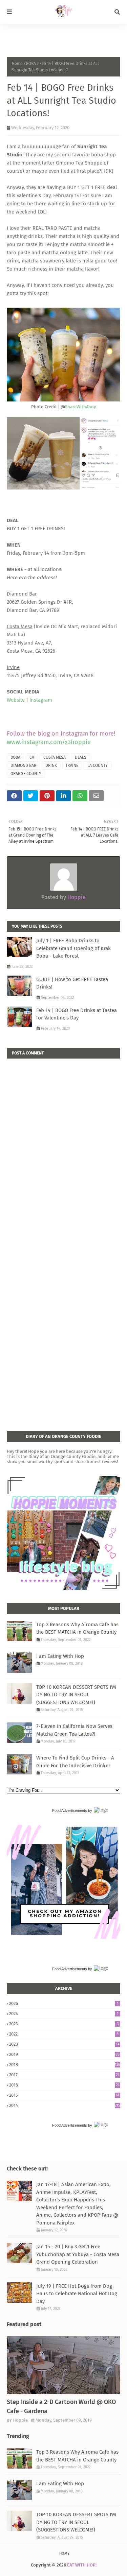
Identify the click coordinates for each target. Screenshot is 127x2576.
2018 (65, 2065)
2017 (64, 2075)
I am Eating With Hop (60, 1656)
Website (16, 700)
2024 (64, 2014)
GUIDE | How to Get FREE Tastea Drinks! (72, 983)
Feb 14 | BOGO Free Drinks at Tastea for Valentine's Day (77, 1014)
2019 (64, 2054)
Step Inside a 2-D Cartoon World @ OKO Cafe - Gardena (61, 2407)
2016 (64, 2085)
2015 (64, 2095)
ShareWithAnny (80, 407)
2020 (64, 2044)
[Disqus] (63, 1144)
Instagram (41, 700)
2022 (64, 2034)
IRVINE (72, 766)
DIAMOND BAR (23, 766)
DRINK (51, 766)
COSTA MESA (55, 757)
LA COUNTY (98, 766)
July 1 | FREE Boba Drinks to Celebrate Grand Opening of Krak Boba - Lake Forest (73, 948)
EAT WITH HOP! (82, 2565)
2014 (65, 2105)
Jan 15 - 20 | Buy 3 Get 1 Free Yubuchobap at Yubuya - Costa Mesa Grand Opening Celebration (78, 2254)
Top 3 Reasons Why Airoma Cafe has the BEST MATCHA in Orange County (77, 1628)
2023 (64, 2024)
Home (17, 64)
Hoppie (76, 897)
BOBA (31, 64)
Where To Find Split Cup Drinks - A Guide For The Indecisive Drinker (75, 1762)
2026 (64, 2003)
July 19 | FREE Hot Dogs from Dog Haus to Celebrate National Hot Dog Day (77, 2294)
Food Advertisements (70, 1810)
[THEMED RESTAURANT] (63, 2365)
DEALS (81, 757)
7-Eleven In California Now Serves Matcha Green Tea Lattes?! (74, 1730)
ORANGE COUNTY (26, 774)
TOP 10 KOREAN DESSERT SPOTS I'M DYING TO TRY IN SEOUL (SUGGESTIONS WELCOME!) (76, 1695)
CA (32, 757)
